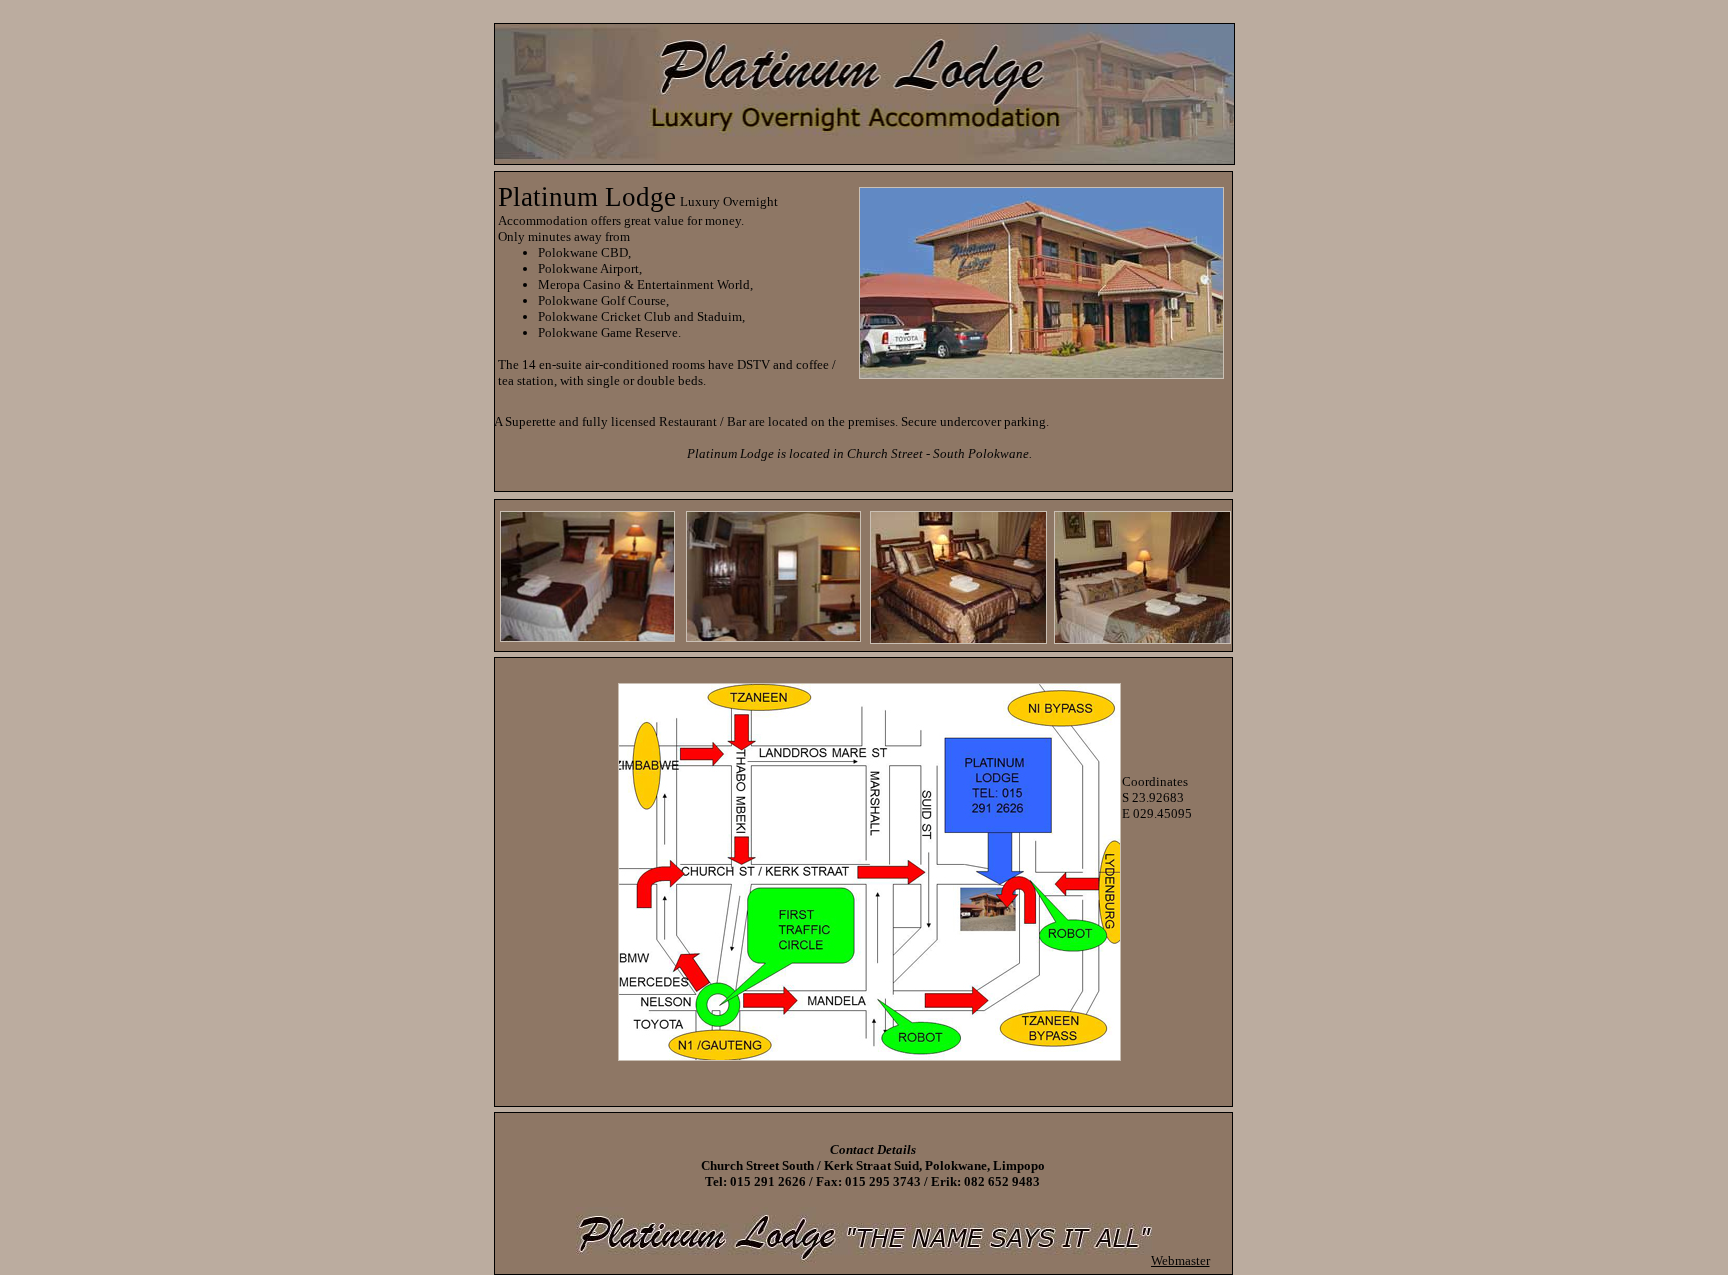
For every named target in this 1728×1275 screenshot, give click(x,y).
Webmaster (1180, 1260)
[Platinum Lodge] (869, 1055)
